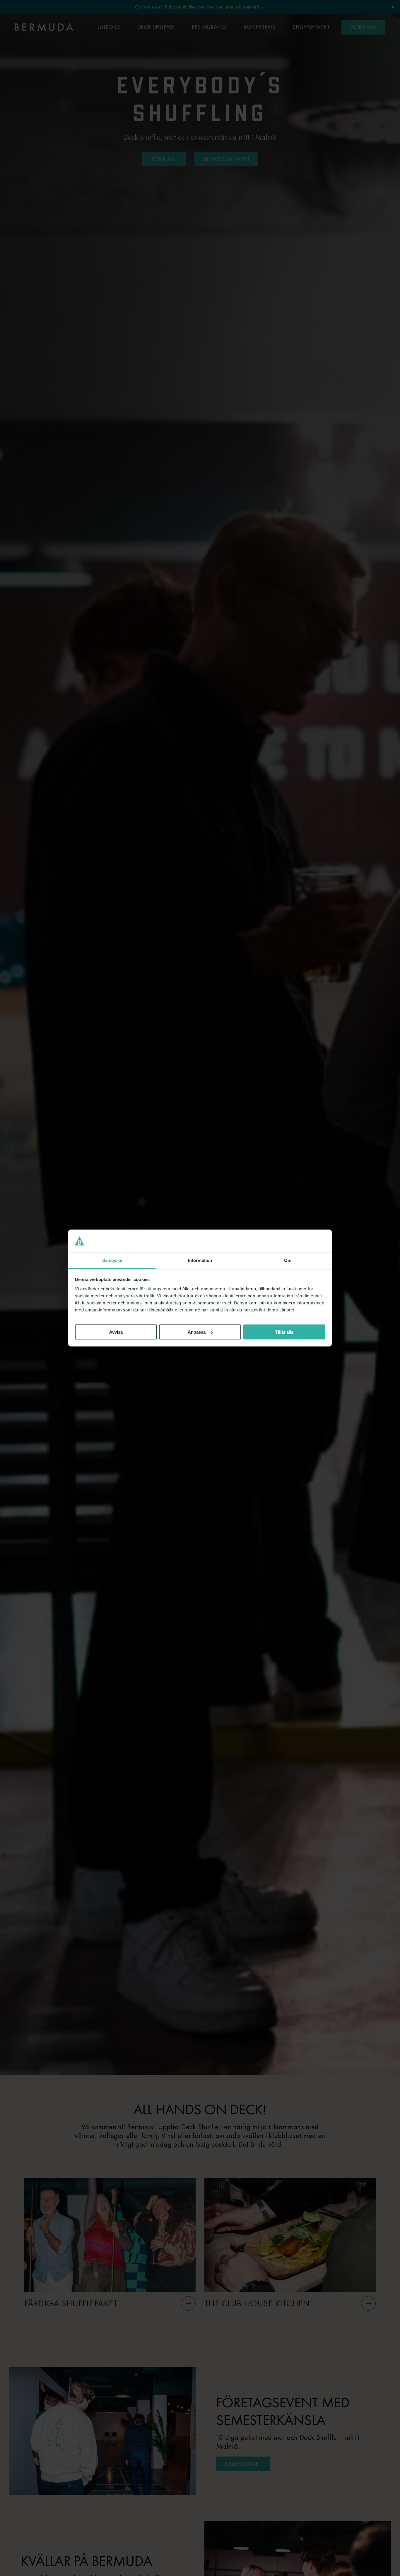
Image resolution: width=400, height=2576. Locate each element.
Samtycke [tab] (112, 1260)
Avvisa (116, 1332)
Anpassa (197, 1332)
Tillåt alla (284, 1332)
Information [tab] (200, 1260)
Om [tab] (288, 1260)
